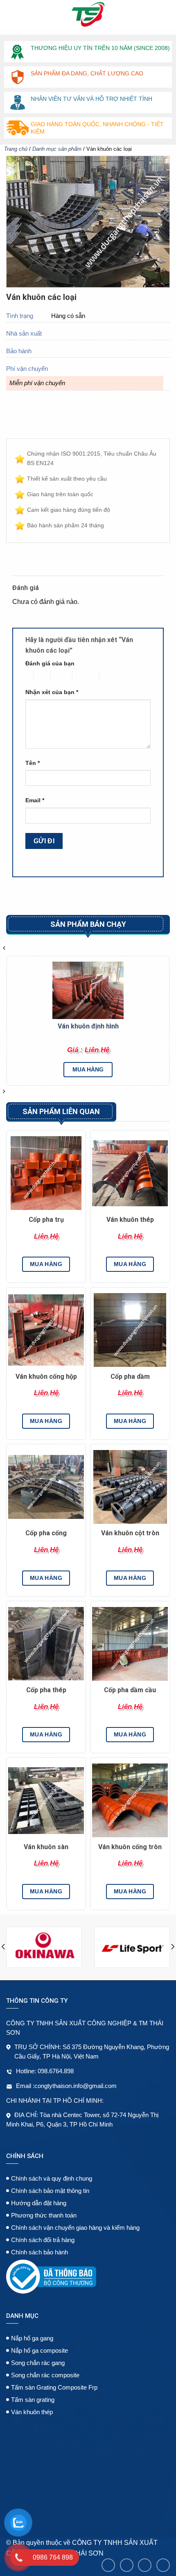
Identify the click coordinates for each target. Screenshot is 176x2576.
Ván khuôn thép (130, 1220)
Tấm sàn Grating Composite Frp (54, 2387)
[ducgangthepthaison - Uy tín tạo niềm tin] (88, 14)
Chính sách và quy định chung (52, 2178)
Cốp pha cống (46, 1533)
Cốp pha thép (46, 1690)
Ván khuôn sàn (46, 1847)
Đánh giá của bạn (50, 663)
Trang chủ (16, 149)
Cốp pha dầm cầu (130, 1690)
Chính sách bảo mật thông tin (50, 2191)
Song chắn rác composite (45, 2375)
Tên (33, 763)
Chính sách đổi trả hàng (43, 2240)
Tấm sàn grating (33, 2400)
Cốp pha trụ (46, 1220)
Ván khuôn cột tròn (130, 1533)
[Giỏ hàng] (163, 14)
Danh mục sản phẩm (57, 149)
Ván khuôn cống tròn (130, 1847)
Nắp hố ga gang (32, 2338)
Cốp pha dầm (130, 1377)
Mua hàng (88, 1069)
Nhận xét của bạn (52, 692)
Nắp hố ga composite (39, 2350)
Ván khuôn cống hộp (46, 1377)
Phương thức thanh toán (44, 2215)
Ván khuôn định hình (88, 1026)
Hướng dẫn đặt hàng (39, 2203)
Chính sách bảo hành (39, 2252)
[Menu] (11, 14)
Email (35, 800)
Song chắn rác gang (38, 2363)
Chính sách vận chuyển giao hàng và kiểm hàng (75, 2228)
